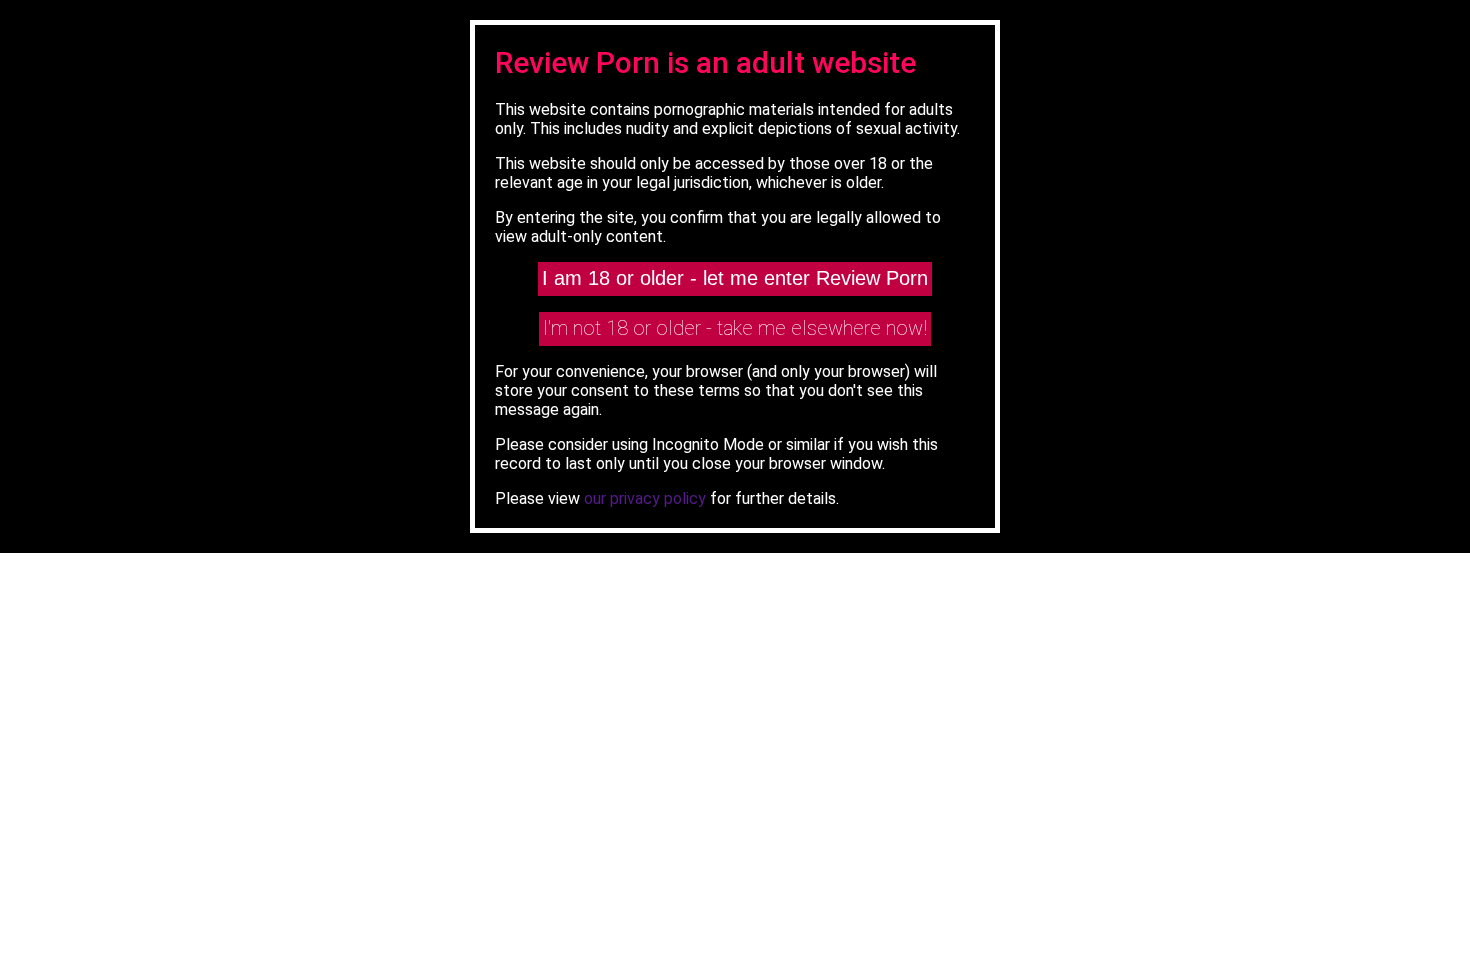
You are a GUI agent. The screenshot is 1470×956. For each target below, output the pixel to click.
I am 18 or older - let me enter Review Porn (735, 278)
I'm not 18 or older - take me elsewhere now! (735, 328)
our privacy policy (645, 498)
